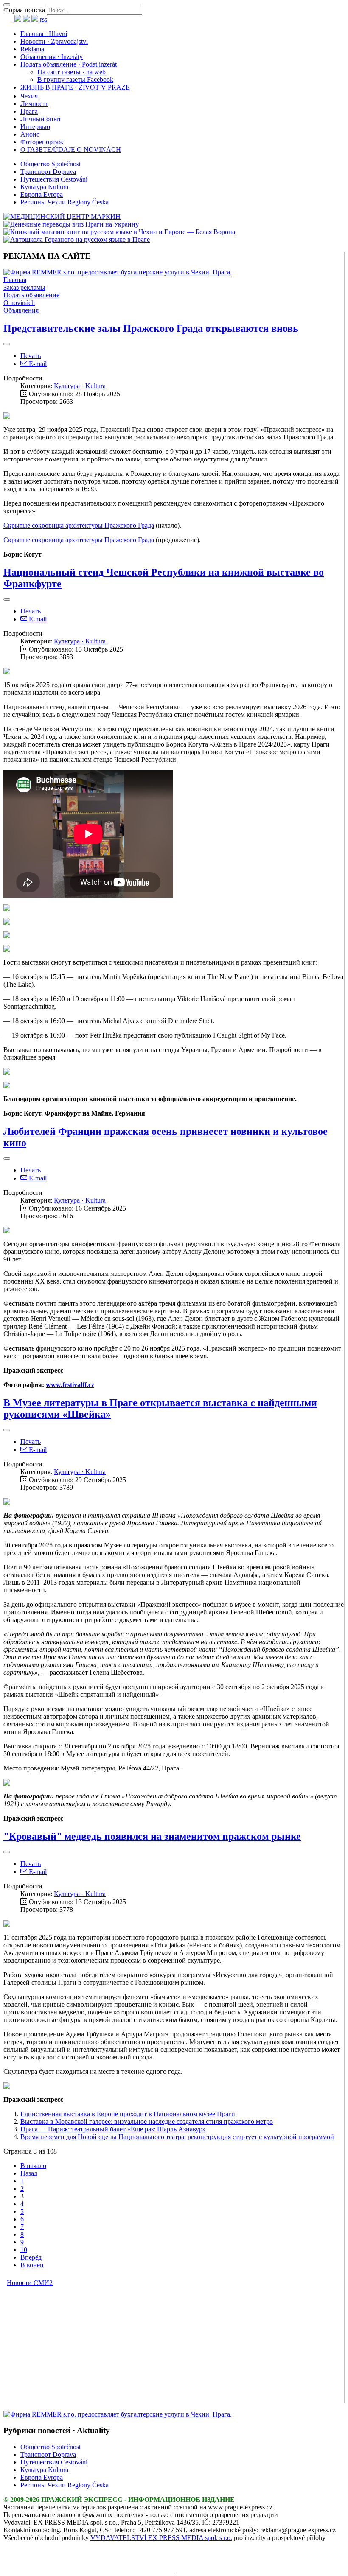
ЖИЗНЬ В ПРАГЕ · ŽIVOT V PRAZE (75, 87)
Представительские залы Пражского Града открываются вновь (151, 328)
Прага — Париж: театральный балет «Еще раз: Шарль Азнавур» (113, 2129)
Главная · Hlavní (44, 34)
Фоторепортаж (42, 142)
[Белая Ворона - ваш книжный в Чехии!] (119, 232)
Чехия (29, 96)
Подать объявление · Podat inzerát (69, 64)
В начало (33, 2166)
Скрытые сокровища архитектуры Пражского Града (79, 525)
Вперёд (31, 2257)
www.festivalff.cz (70, 1385)
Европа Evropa (42, 194)
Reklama (32, 49)
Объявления (21, 310)
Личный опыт (41, 119)
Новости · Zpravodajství (54, 41)
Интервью (35, 127)
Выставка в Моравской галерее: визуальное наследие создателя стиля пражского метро (147, 2121)
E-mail (37, 364)
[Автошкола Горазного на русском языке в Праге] (77, 239)
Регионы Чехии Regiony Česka (65, 202)
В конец (32, 2265)
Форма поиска (24, 10)
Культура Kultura (44, 187)
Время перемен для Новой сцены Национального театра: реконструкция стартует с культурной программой (177, 2137)
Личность (34, 104)
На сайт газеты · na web (72, 72)
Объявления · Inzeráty (52, 57)
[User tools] (7, 344)
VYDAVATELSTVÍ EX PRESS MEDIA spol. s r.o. (161, 2538)
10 (24, 2250)
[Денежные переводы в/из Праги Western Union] (71, 224)
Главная (15, 280)
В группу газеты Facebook (75, 80)
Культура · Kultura (80, 386)
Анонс (30, 134)
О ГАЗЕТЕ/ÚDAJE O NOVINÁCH (71, 150)
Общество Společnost (51, 164)
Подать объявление (31, 295)
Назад (29, 2173)
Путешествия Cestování (54, 179)
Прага (29, 111)
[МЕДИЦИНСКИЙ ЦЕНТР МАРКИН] (62, 217)
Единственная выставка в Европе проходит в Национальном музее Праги (128, 2114)
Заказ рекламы (24, 287)
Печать (31, 356)
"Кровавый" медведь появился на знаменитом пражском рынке (152, 1836)
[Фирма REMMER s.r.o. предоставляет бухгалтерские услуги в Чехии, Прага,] (118, 272)
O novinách (19, 303)
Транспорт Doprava (48, 172)
